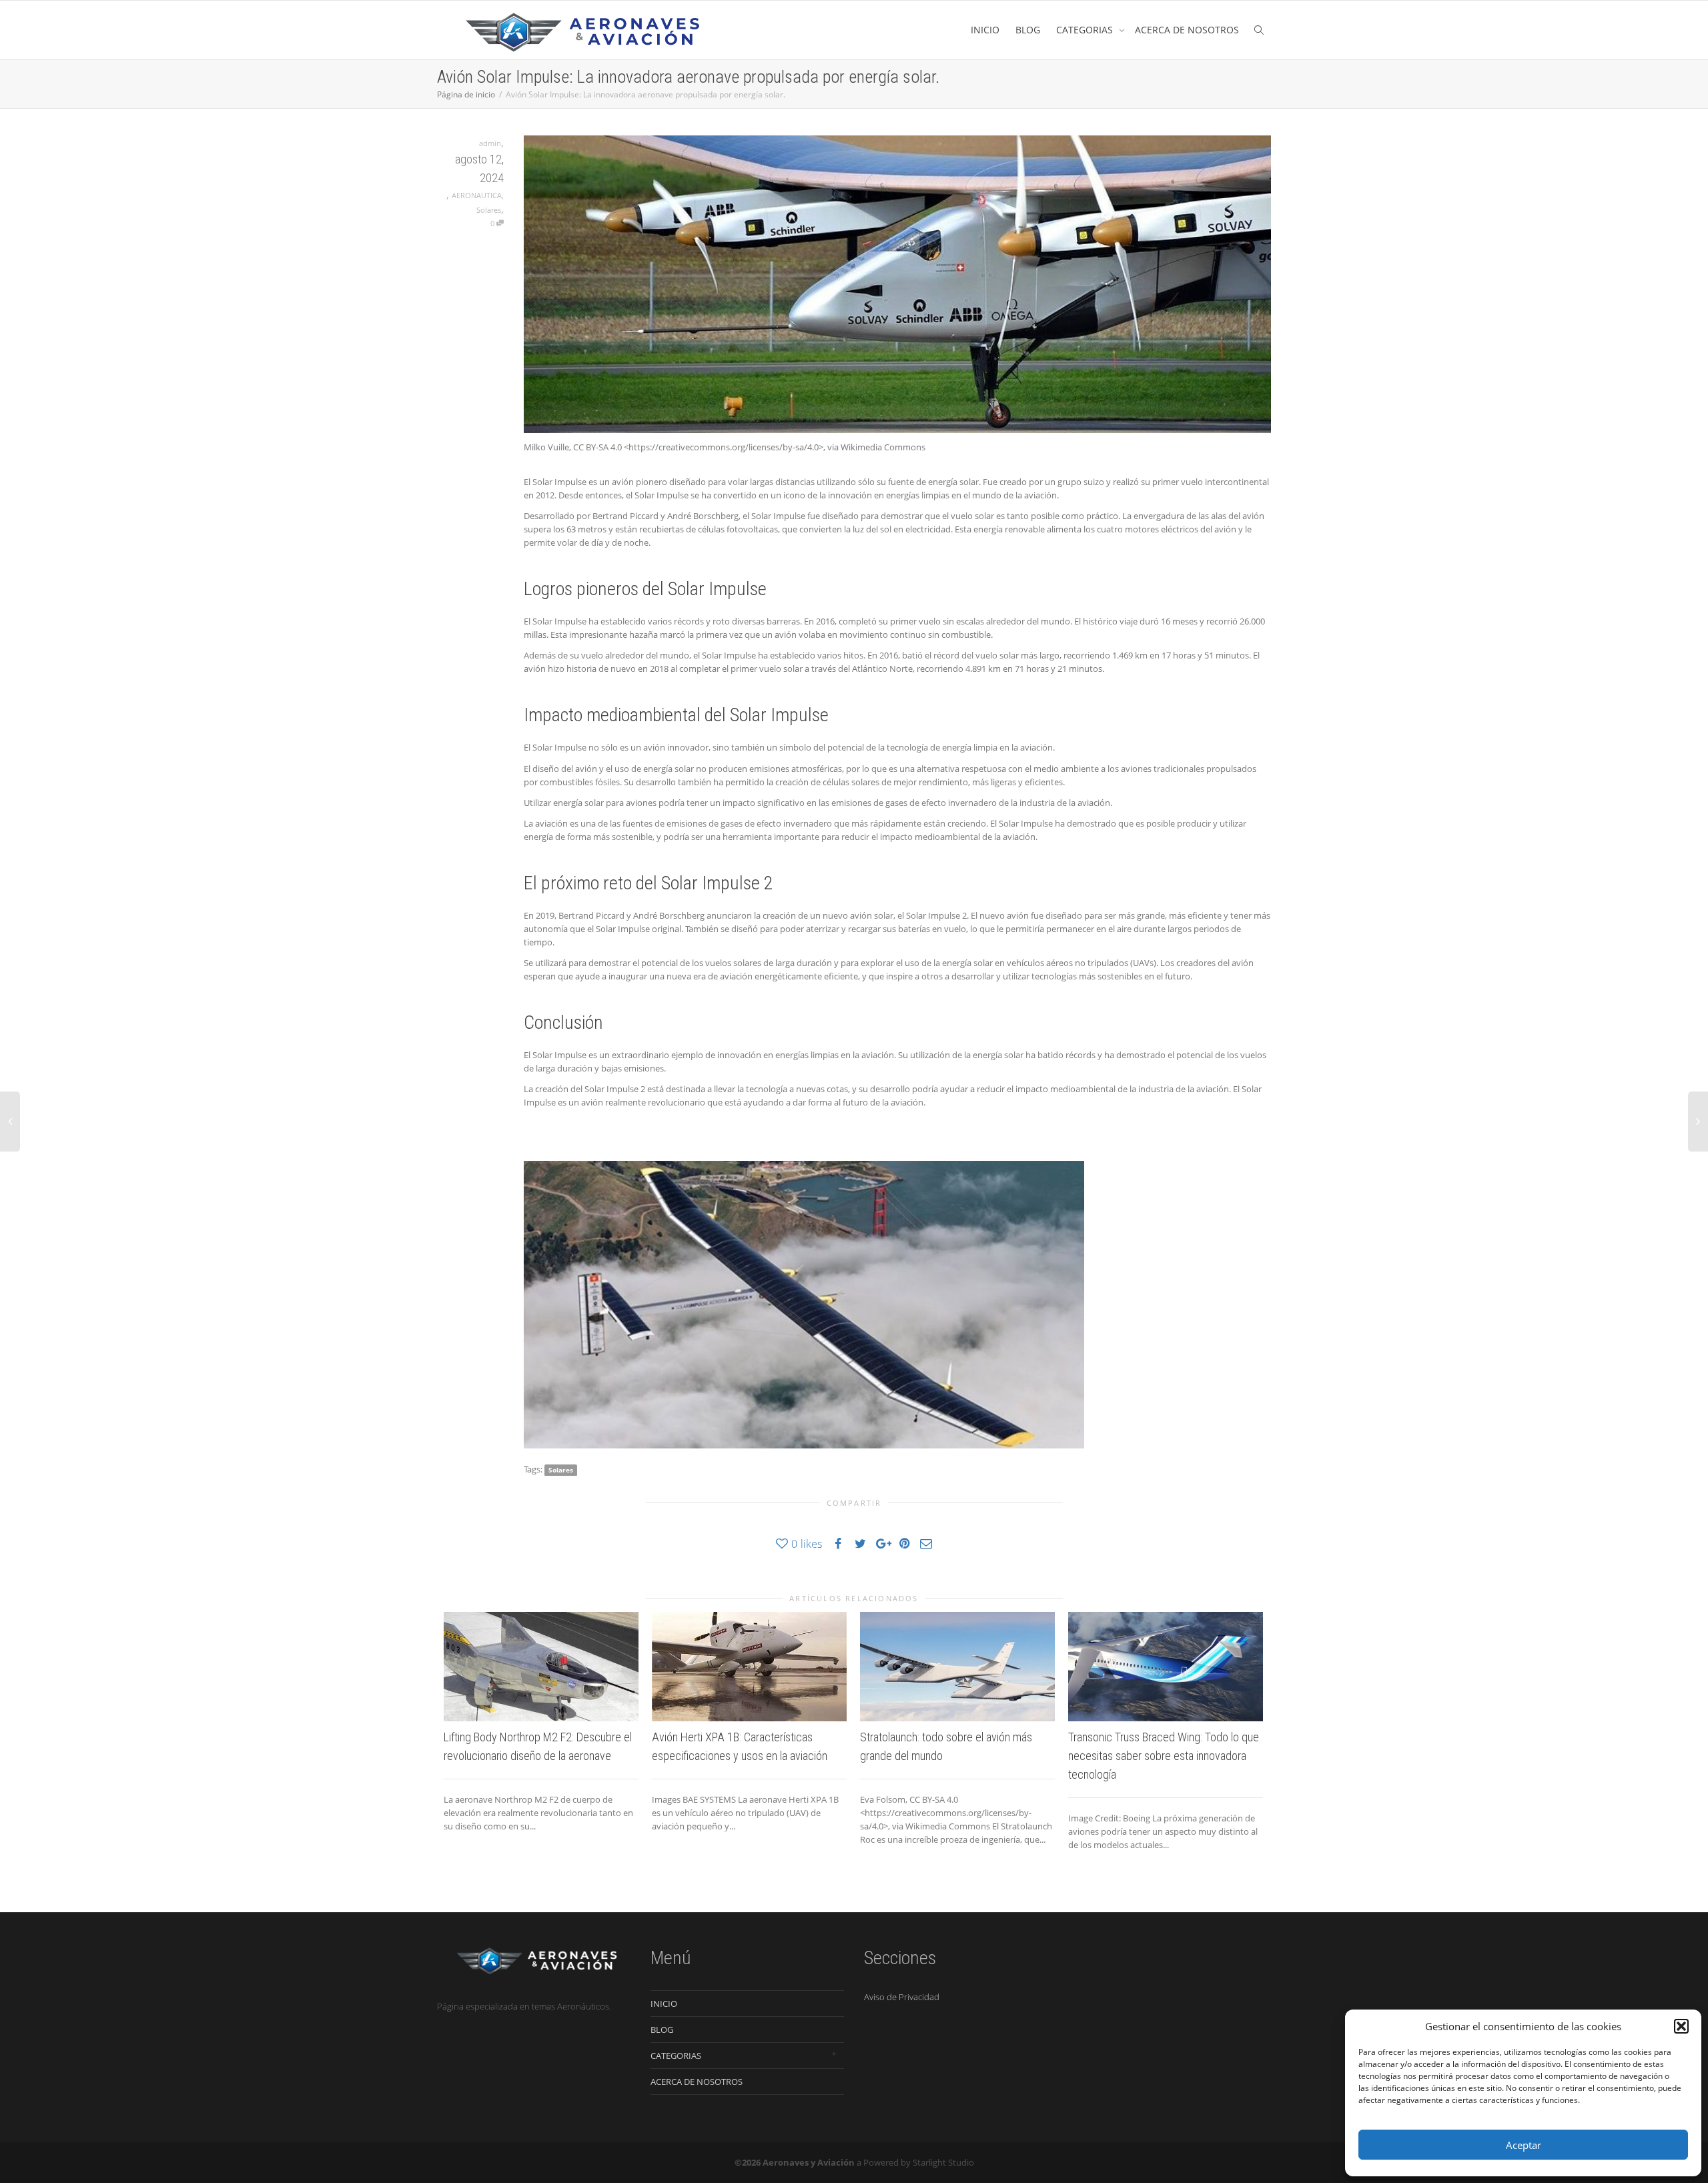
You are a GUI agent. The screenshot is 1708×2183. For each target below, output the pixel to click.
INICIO (985, 30)
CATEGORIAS (1086, 30)
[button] (1681, 2026)
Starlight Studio (943, 2162)
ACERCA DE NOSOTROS (1187, 30)
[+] (541, 1667)
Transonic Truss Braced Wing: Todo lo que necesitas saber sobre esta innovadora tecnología (1164, 1756)
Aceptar (1524, 2145)
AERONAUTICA (477, 195)
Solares (489, 210)
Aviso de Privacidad (902, 1997)
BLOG (1028, 30)
